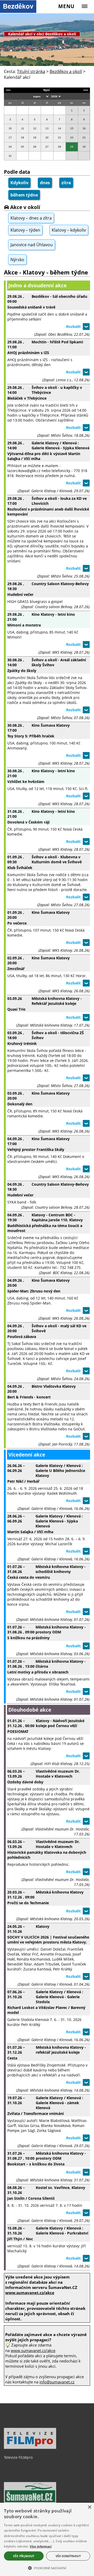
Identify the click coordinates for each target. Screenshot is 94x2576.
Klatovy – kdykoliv (69, 230)
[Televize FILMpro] (30, 2448)
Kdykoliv (19, 183)
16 (84, 128)
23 (84, 138)
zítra (66, 183)
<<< (8, 90)
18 (22, 138)
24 (10, 147)
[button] (47, 2568)
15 (72, 128)
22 (72, 138)
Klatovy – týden (25, 230)
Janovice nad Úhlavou (32, 245)
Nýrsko (17, 260)
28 (60, 147)
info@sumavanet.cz (57, 2382)
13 (47, 128)
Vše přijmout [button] (24, 2556)
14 (60, 128)
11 (23, 128)
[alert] (47, 2539)
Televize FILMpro (18, 2457)
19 (35, 138)
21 (60, 138)
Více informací (41, 2546)
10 (10, 128)
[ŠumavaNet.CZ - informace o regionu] (30, 2502)
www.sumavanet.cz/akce (33, 2350)
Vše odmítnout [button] (68, 2556)
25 (22, 147)
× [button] (89, 2507)
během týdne (24, 195)
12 (35, 128)
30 (84, 147)
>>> (86, 90)
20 (47, 138)
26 (35, 147)
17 (10, 138)
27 (47, 147)
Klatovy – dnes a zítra (31, 218)
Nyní (46, 90)
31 (10, 156)
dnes (45, 183)
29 (72, 147)
